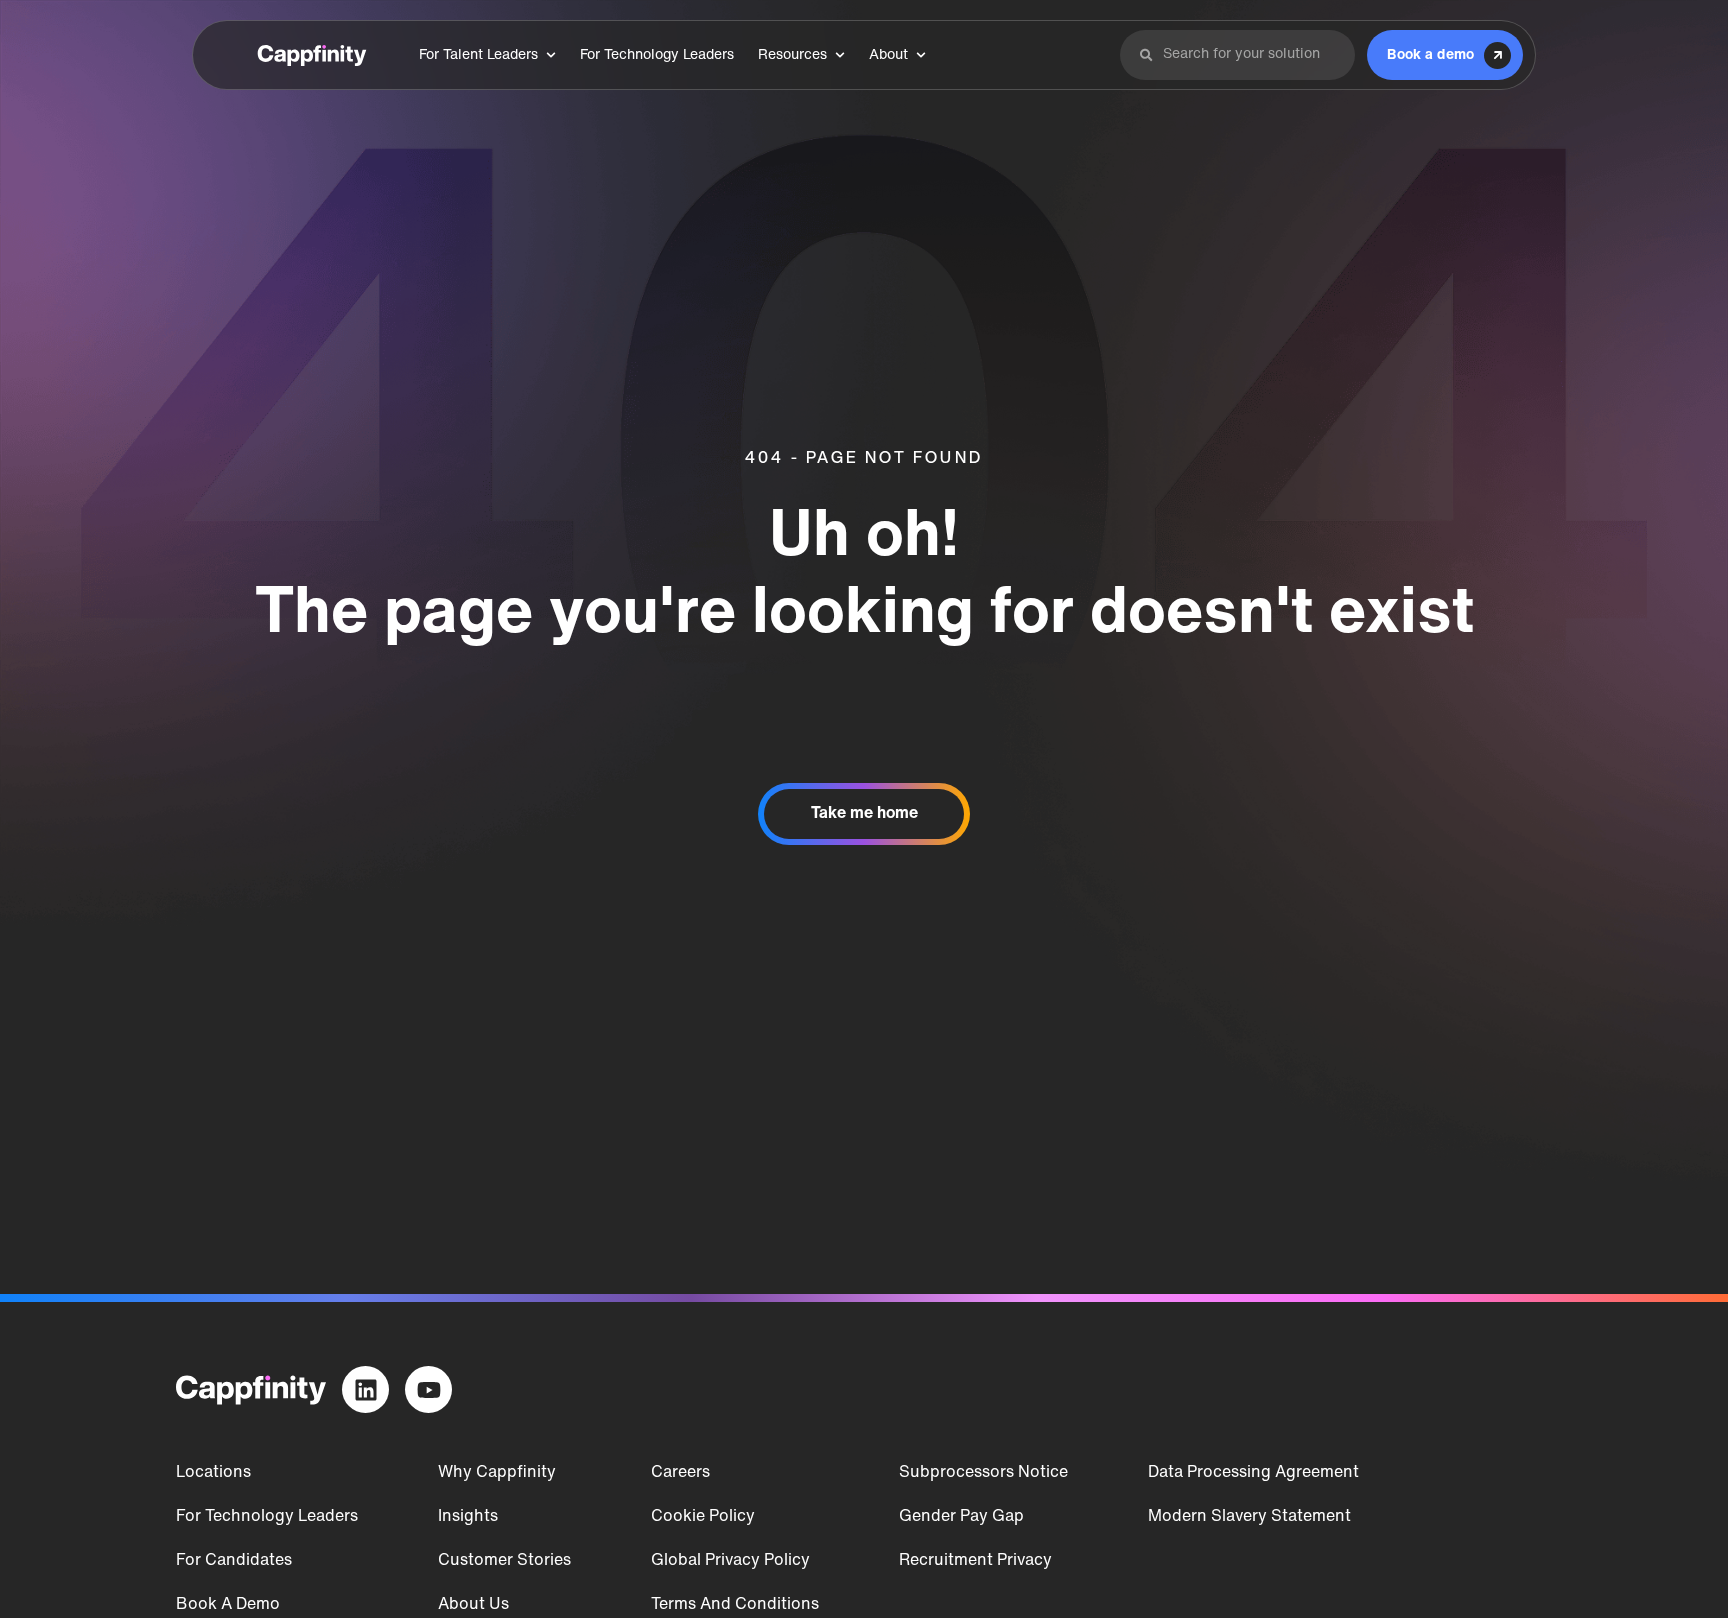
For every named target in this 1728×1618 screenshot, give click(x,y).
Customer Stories (504, 1561)
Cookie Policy (703, 1517)
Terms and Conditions (735, 1605)
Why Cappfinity (497, 1473)
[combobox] (1249, 55)
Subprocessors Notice (983, 1473)
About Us (473, 1605)
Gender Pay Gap (961, 1517)
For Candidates (234, 1561)
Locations (213, 1473)
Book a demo (228, 1605)
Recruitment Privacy (975, 1561)
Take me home (864, 814)
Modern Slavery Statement (1249, 1517)
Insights (468, 1517)
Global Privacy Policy (730, 1561)
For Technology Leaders (267, 1517)
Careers (680, 1473)
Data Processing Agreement (1253, 1473)
